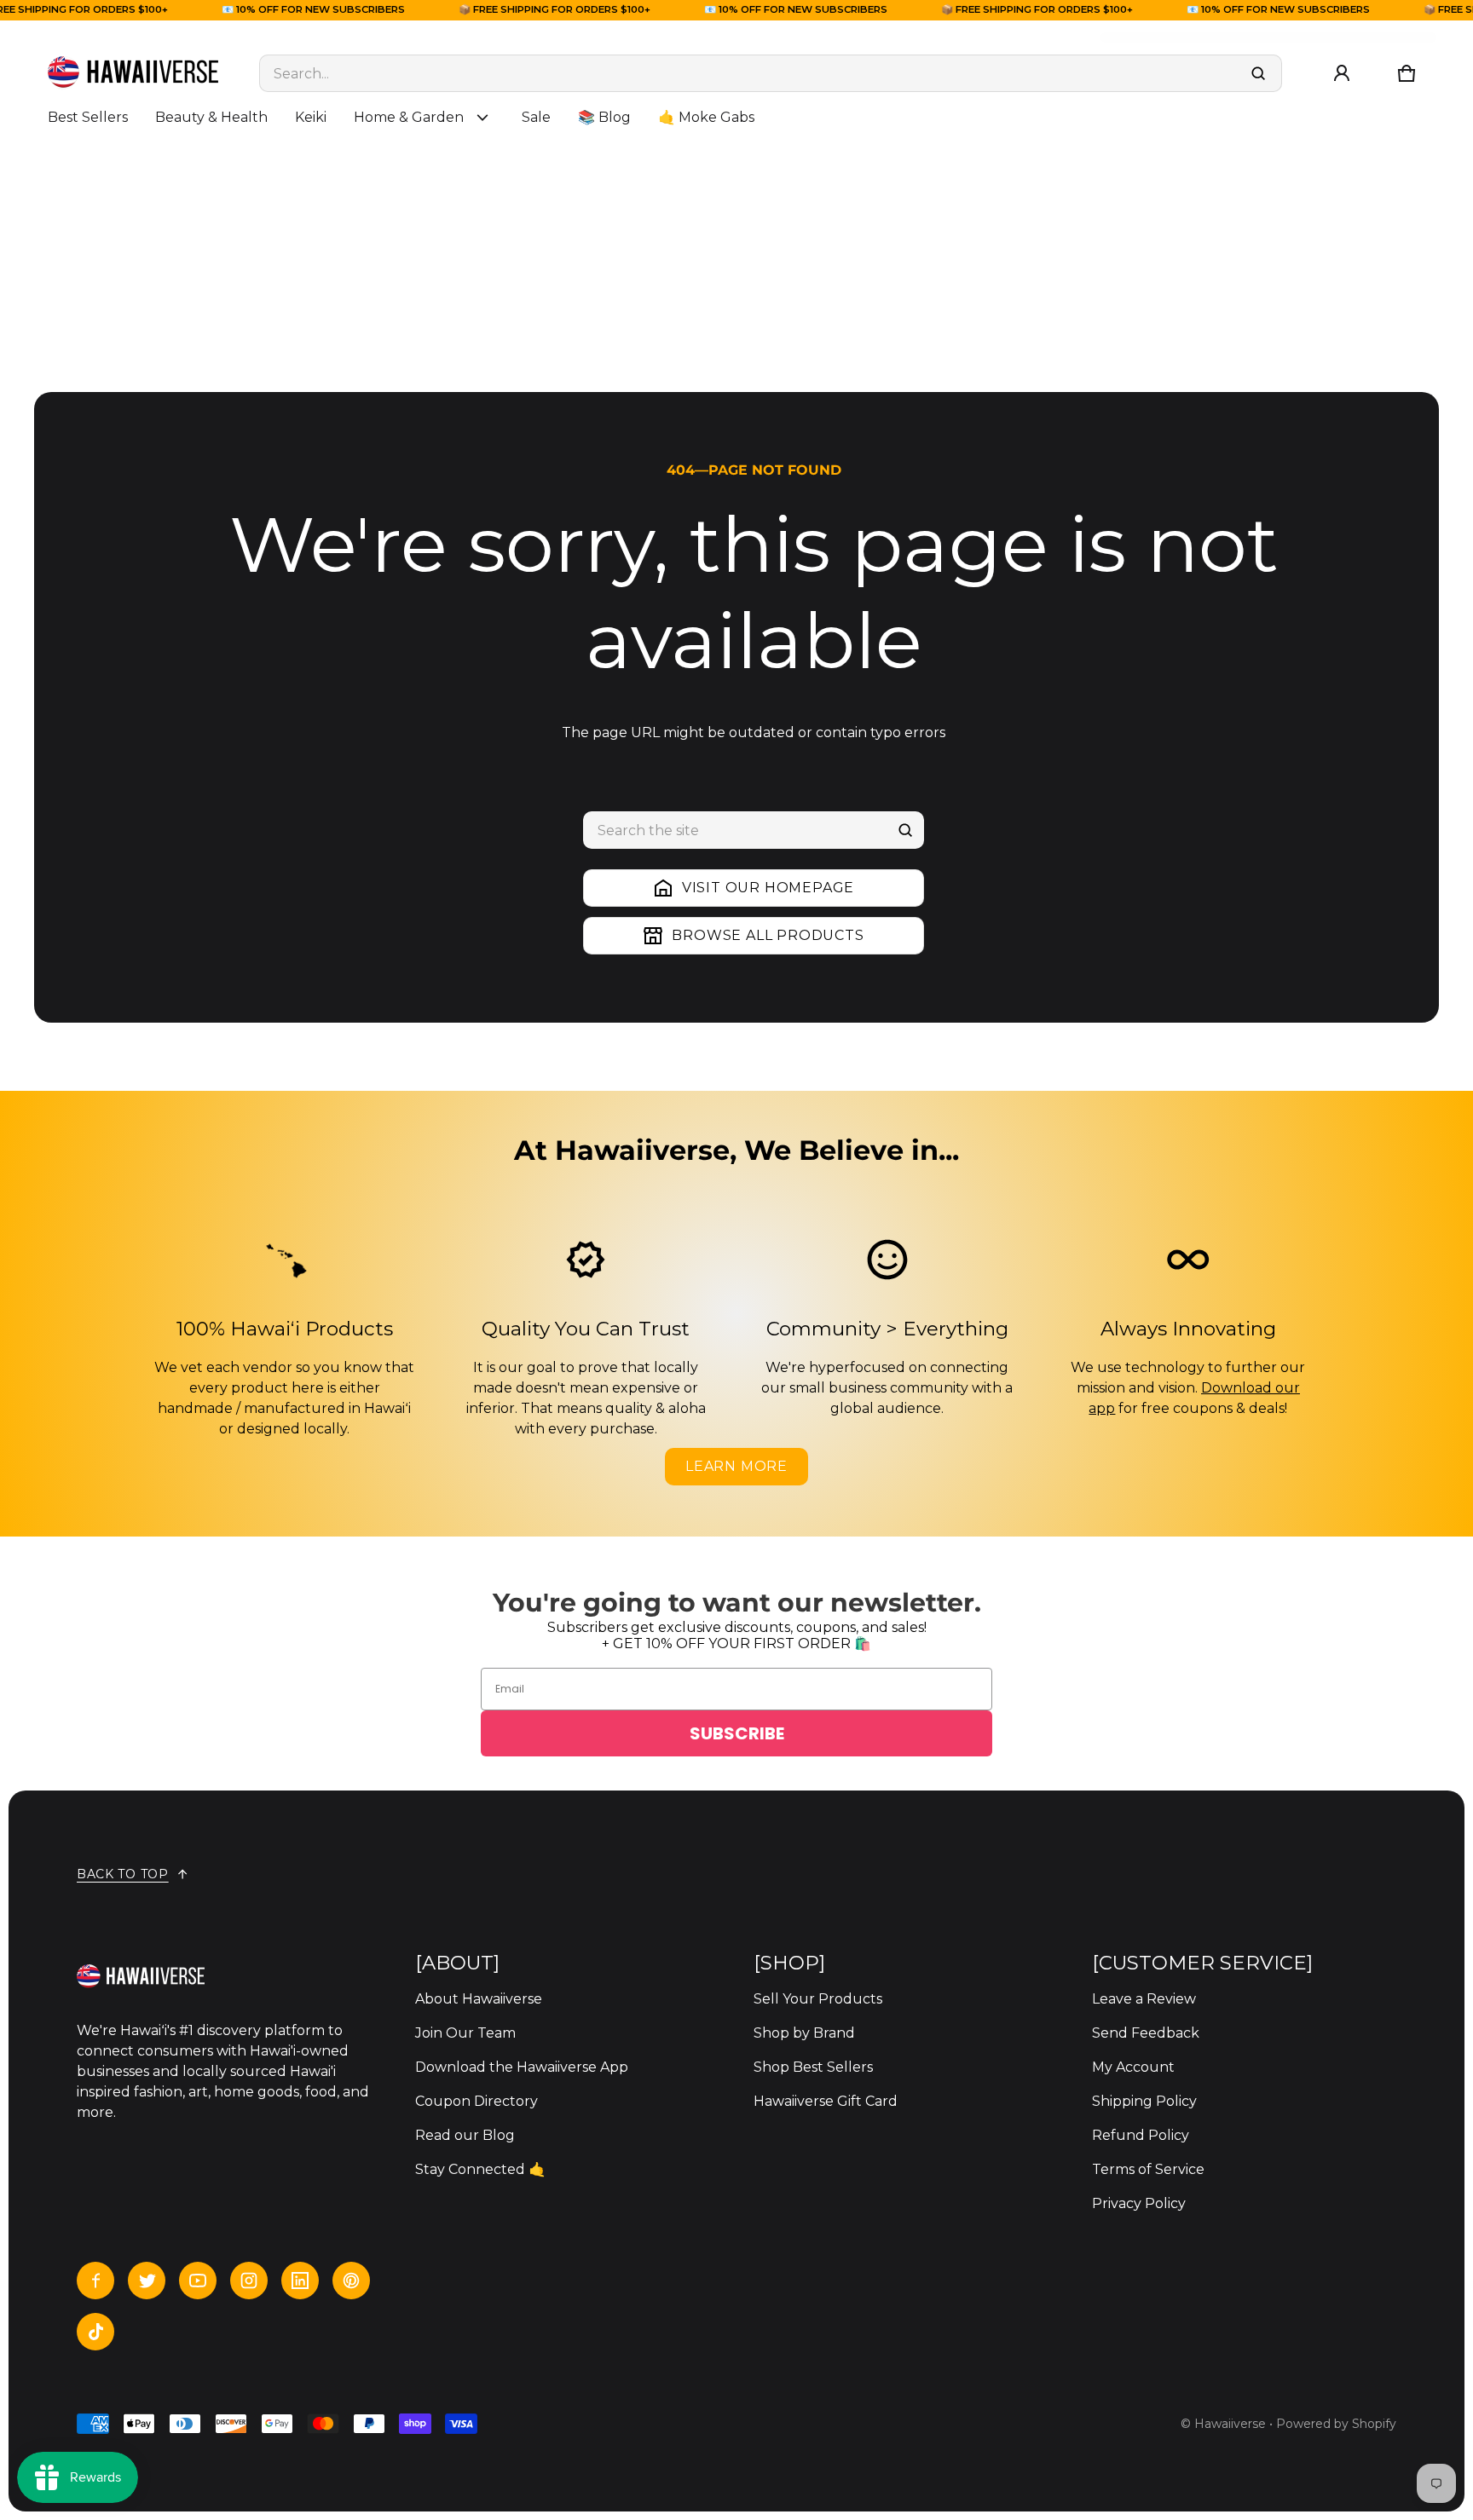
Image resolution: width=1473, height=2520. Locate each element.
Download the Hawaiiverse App (522, 2067)
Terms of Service (1148, 2169)
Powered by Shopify (1336, 2424)
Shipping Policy (1144, 2101)
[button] (1407, 73)
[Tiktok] (95, 2332)
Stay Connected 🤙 (480, 2169)
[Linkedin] (300, 2281)
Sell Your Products (818, 1999)
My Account (1133, 2067)
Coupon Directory (477, 2101)
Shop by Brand (804, 2033)
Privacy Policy (1139, 2203)
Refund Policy (1141, 2135)
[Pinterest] (351, 2281)
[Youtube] (198, 2281)
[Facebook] (95, 2281)
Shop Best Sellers (813, 2067)
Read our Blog (465, 2135)
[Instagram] (249, 2281)
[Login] (1342, 73)
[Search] (905, 830)
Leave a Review (1144, 1999)
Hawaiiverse (1230, 2424)
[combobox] (771, 73)
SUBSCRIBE (737, 1733)
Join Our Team (465, 2033)
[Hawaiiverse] (133, 73)
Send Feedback (1146, 2033)
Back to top (123, 1874)
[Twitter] (147, 2281)
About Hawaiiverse (479, 1999)
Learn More (736, 1466)
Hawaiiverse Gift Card (826, 2101)
